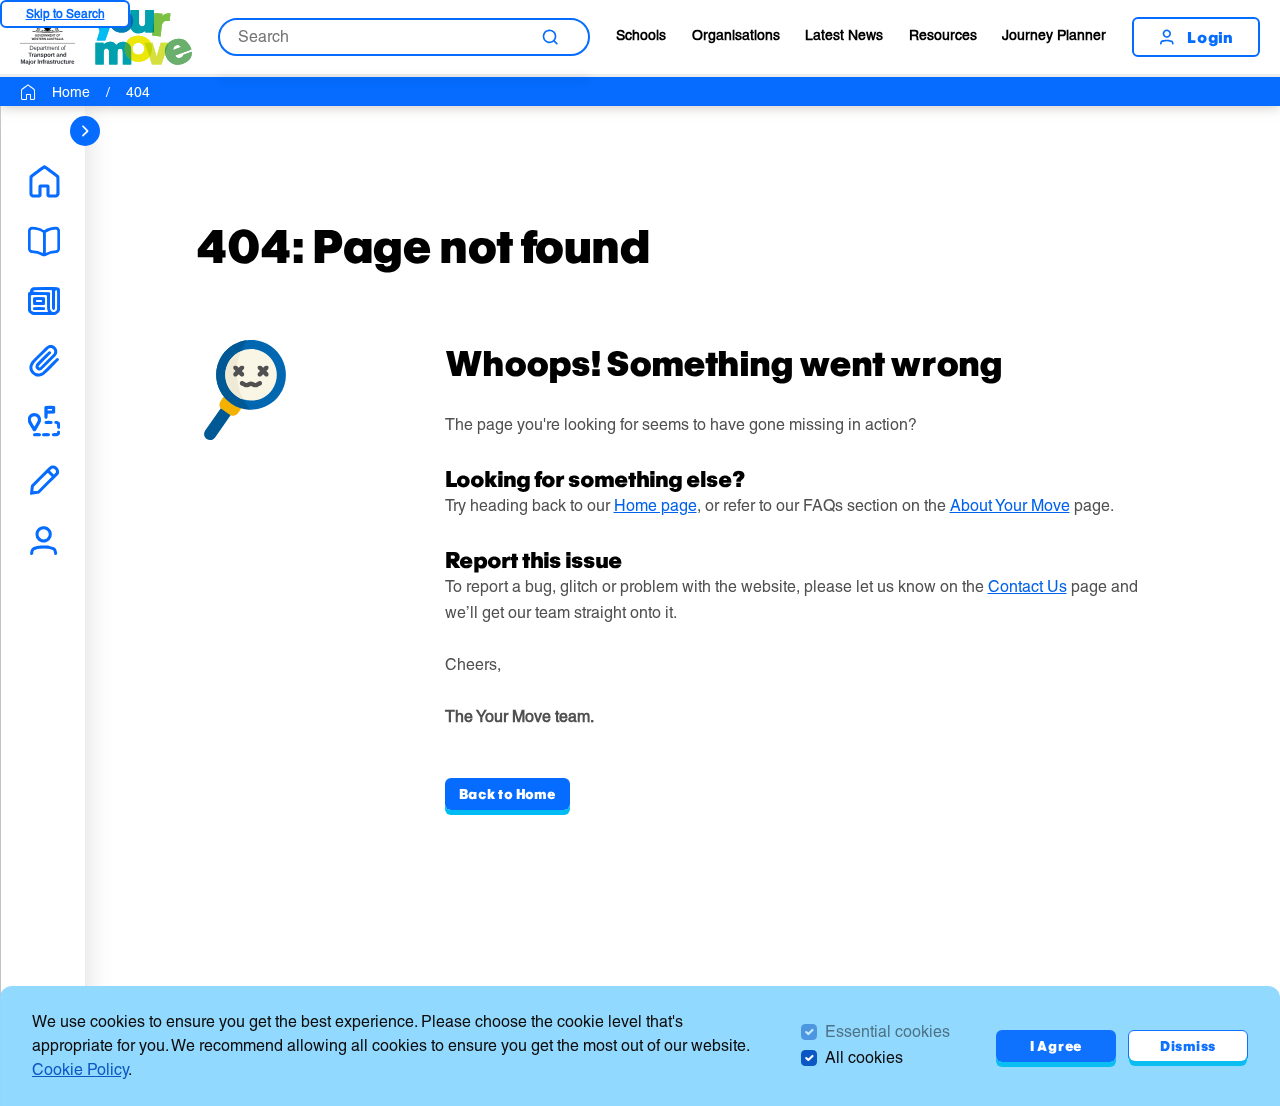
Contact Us (1027, 586)
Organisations (736, 35)
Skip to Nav (65, 13)
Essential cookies (887, 1031)
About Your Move (1010, 505)
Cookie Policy (80, 1069)
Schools (641, 35)
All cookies (864, 1057)
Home (71, 92)
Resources (943, 35)
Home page (655, 505)
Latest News (844, 35)
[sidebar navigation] (85, 131)
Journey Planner (1054, 35)
